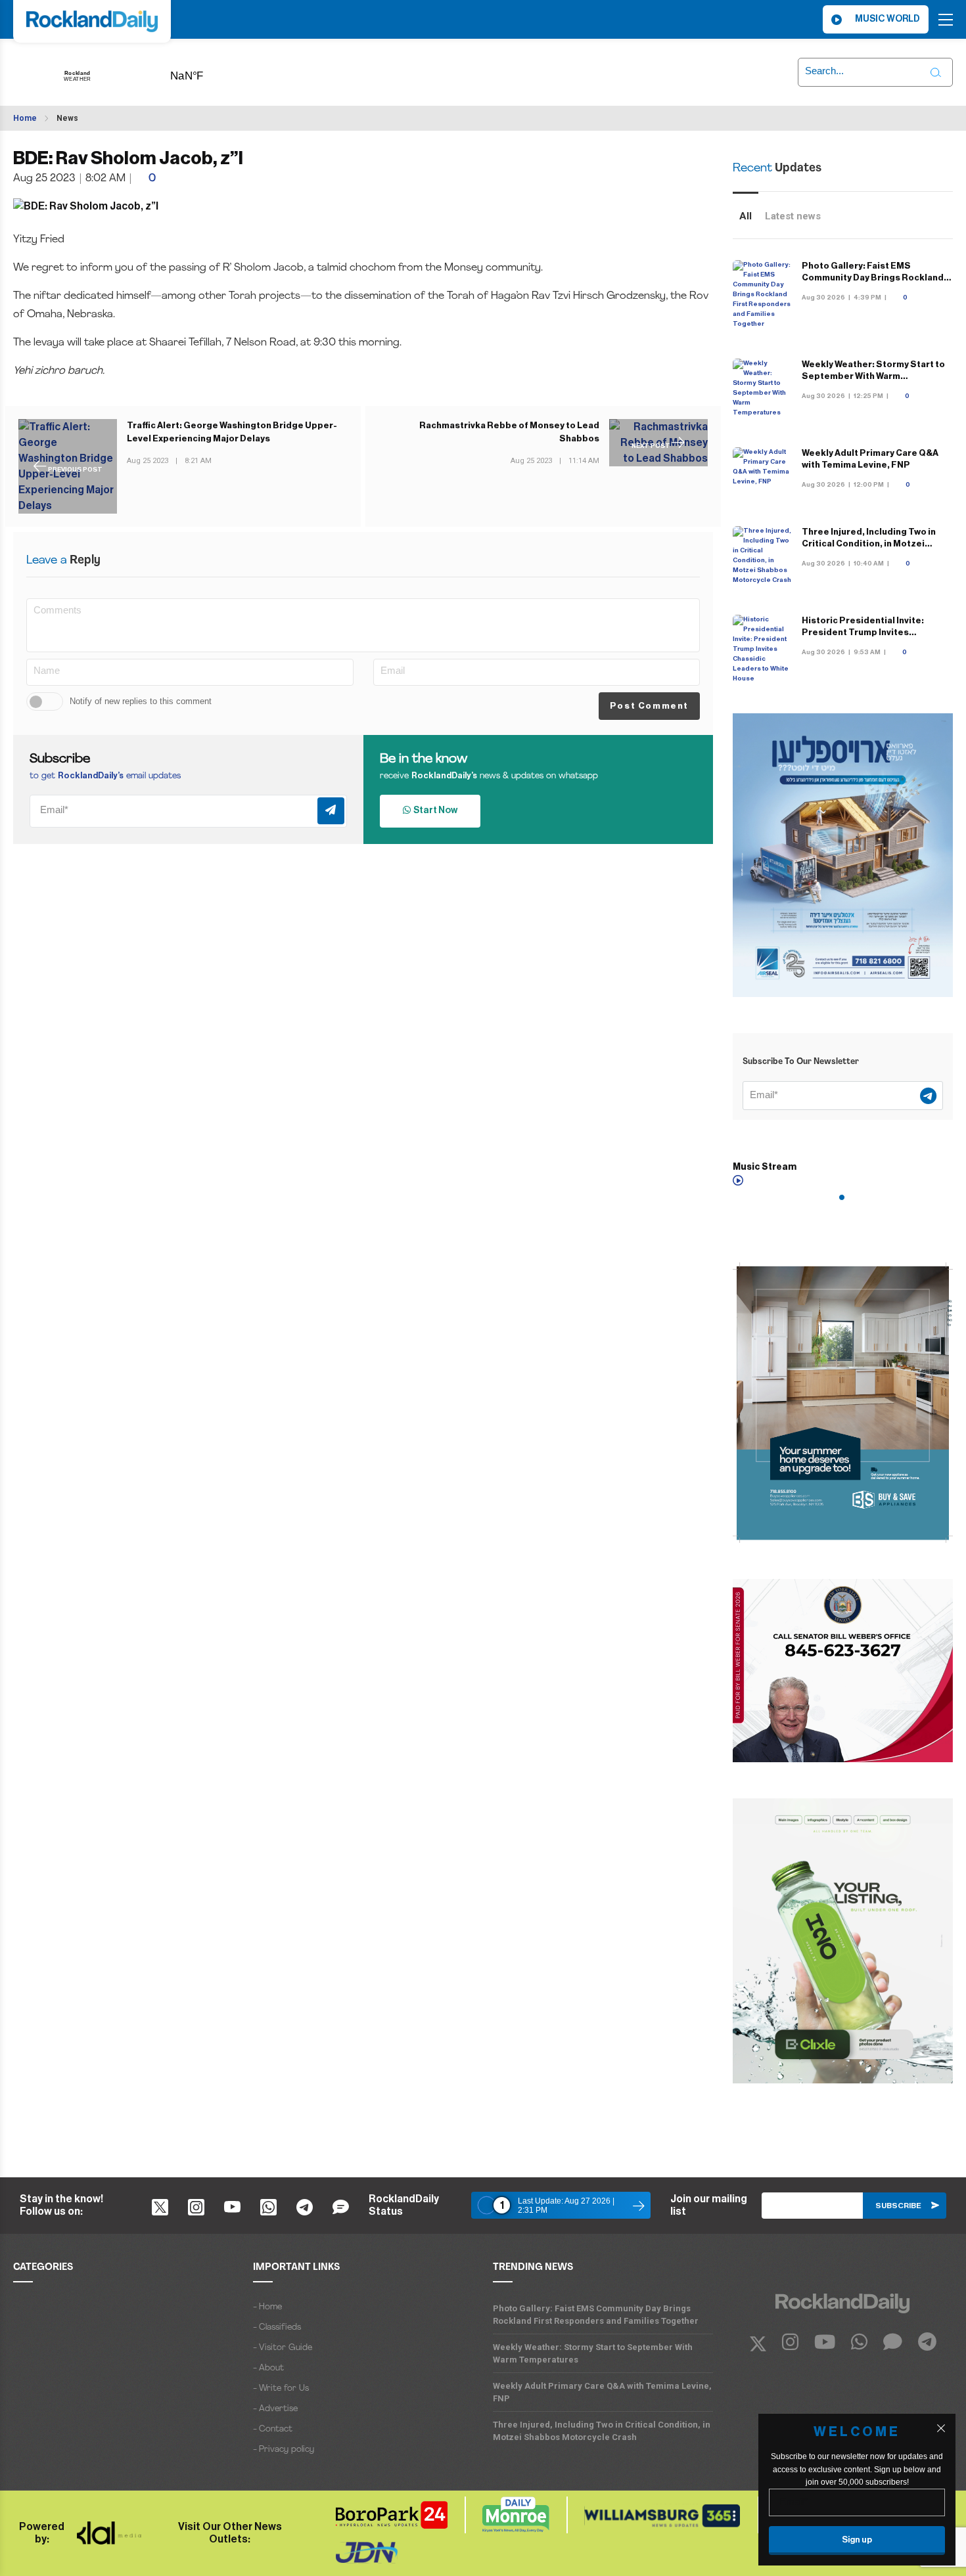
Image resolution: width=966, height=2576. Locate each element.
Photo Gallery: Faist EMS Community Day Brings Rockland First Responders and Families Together (596, 2315)
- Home (267, 2307)
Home (25, 118)
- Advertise (275, 2409)
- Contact (273, 2429)
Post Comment (649, 706)
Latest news (793, 216)
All (746, 216)
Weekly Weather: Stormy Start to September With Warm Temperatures (873, 376)
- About (268, 2368)
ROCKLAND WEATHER (207, 72)
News (67, 118)
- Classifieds (277, 2327)
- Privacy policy (284, 2450)
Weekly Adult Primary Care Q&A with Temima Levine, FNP (602, 2392)
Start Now (434, 811)
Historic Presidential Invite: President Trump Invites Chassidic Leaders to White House (877, 632)
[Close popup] (941, 2428)
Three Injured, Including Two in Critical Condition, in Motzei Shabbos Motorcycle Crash (869, 544)
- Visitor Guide (283, 2348)
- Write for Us (281, 2388)
